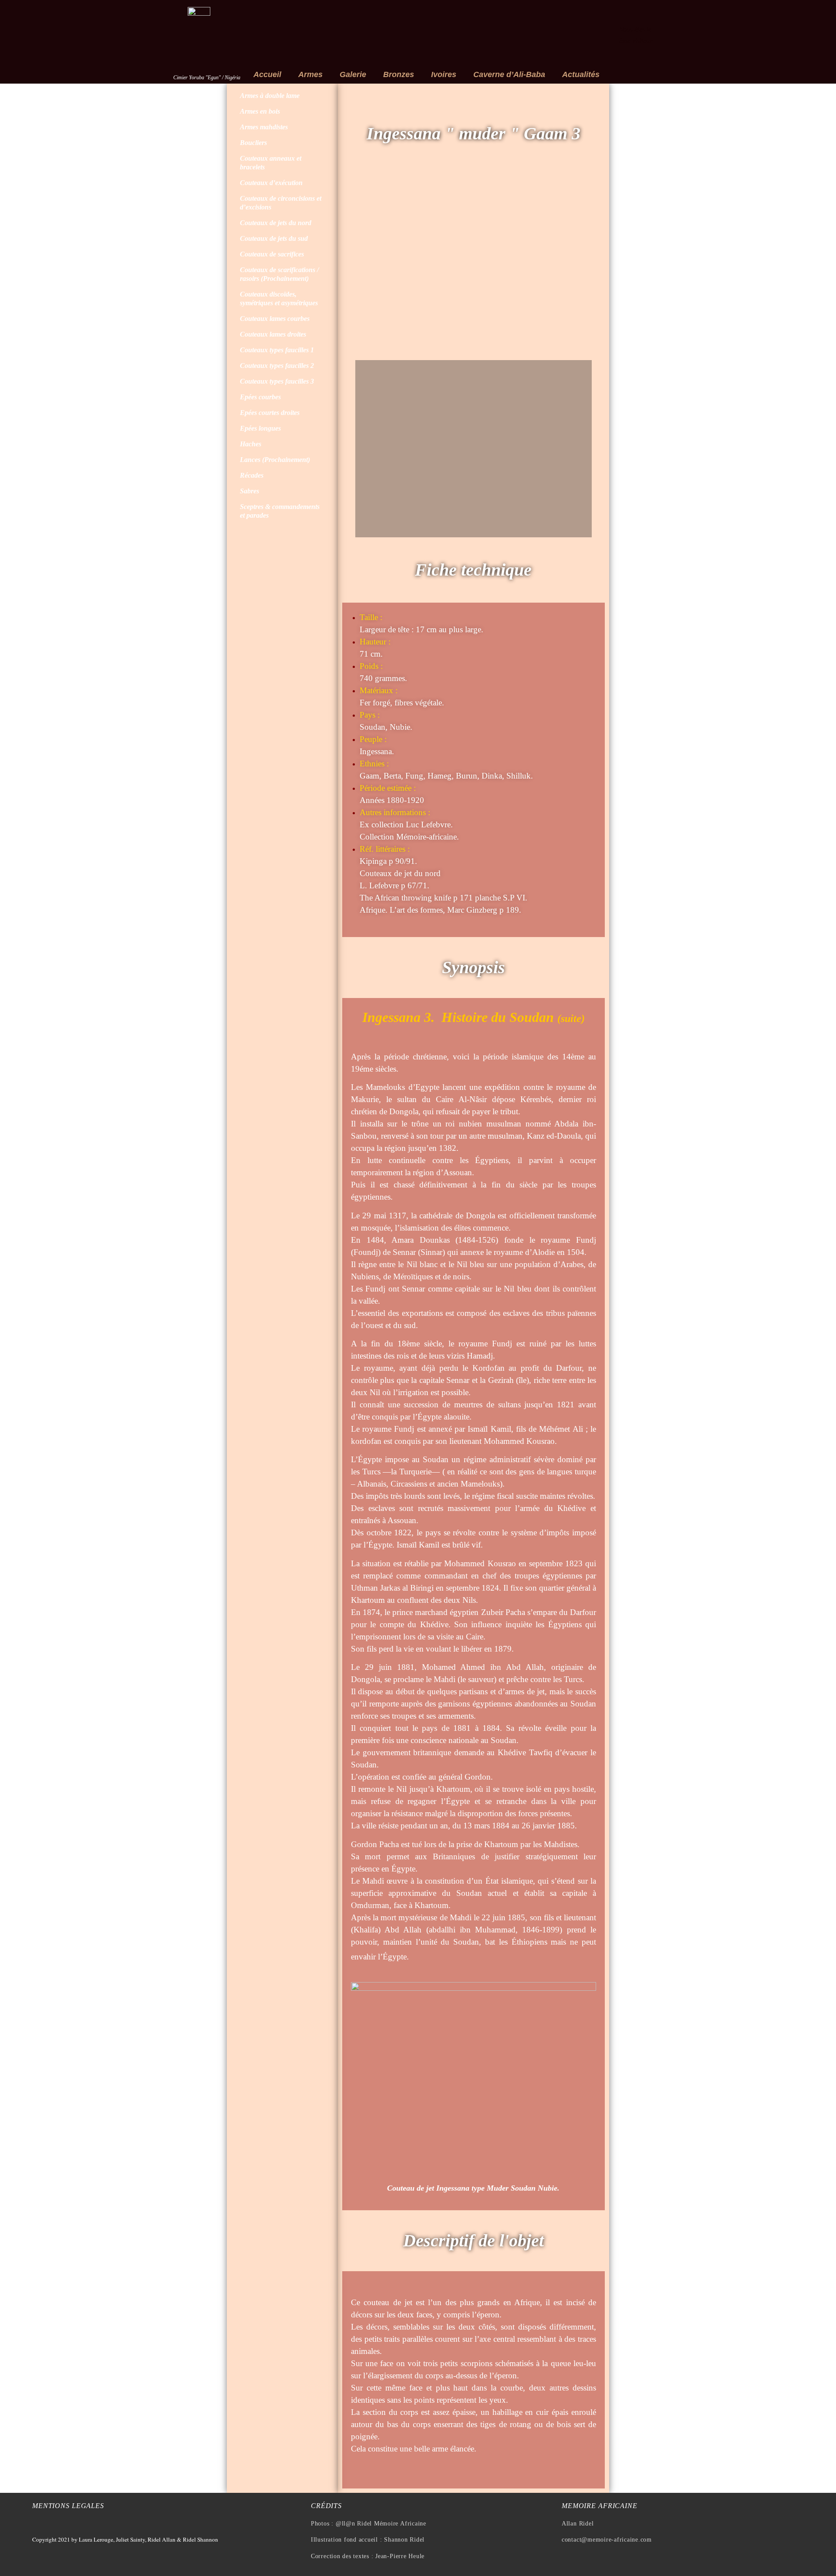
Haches (251, 444)
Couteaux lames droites (273, 334)
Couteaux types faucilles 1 (277, 350)
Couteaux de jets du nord (276, 223)
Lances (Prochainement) (275, 460)
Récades (252, 475)
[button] (364, 263)
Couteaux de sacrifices (272, 254)
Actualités (581, 74)
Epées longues (260, 428)
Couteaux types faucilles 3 (277, 381)
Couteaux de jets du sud (274, 238)
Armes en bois (260, 111)
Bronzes (399, 74)
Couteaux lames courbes (275, 319)
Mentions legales (68, 2506)
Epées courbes (260, 397)
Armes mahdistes (264, 127)
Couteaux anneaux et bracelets (271, 163)
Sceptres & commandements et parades (280, 511)
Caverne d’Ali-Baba (509, 74)
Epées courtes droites (270, 413)
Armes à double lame (270, 96)
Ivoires (444, 74)
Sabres (249, 491)
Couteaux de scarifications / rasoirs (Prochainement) (279, 274)
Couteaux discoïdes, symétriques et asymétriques (279, 298)
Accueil (267, 74)
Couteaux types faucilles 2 (277, 366)
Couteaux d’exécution (271, 183)
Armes (310, 74)
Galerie (353, 74)
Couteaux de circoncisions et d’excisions (281, 203)
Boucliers (253, 143)
